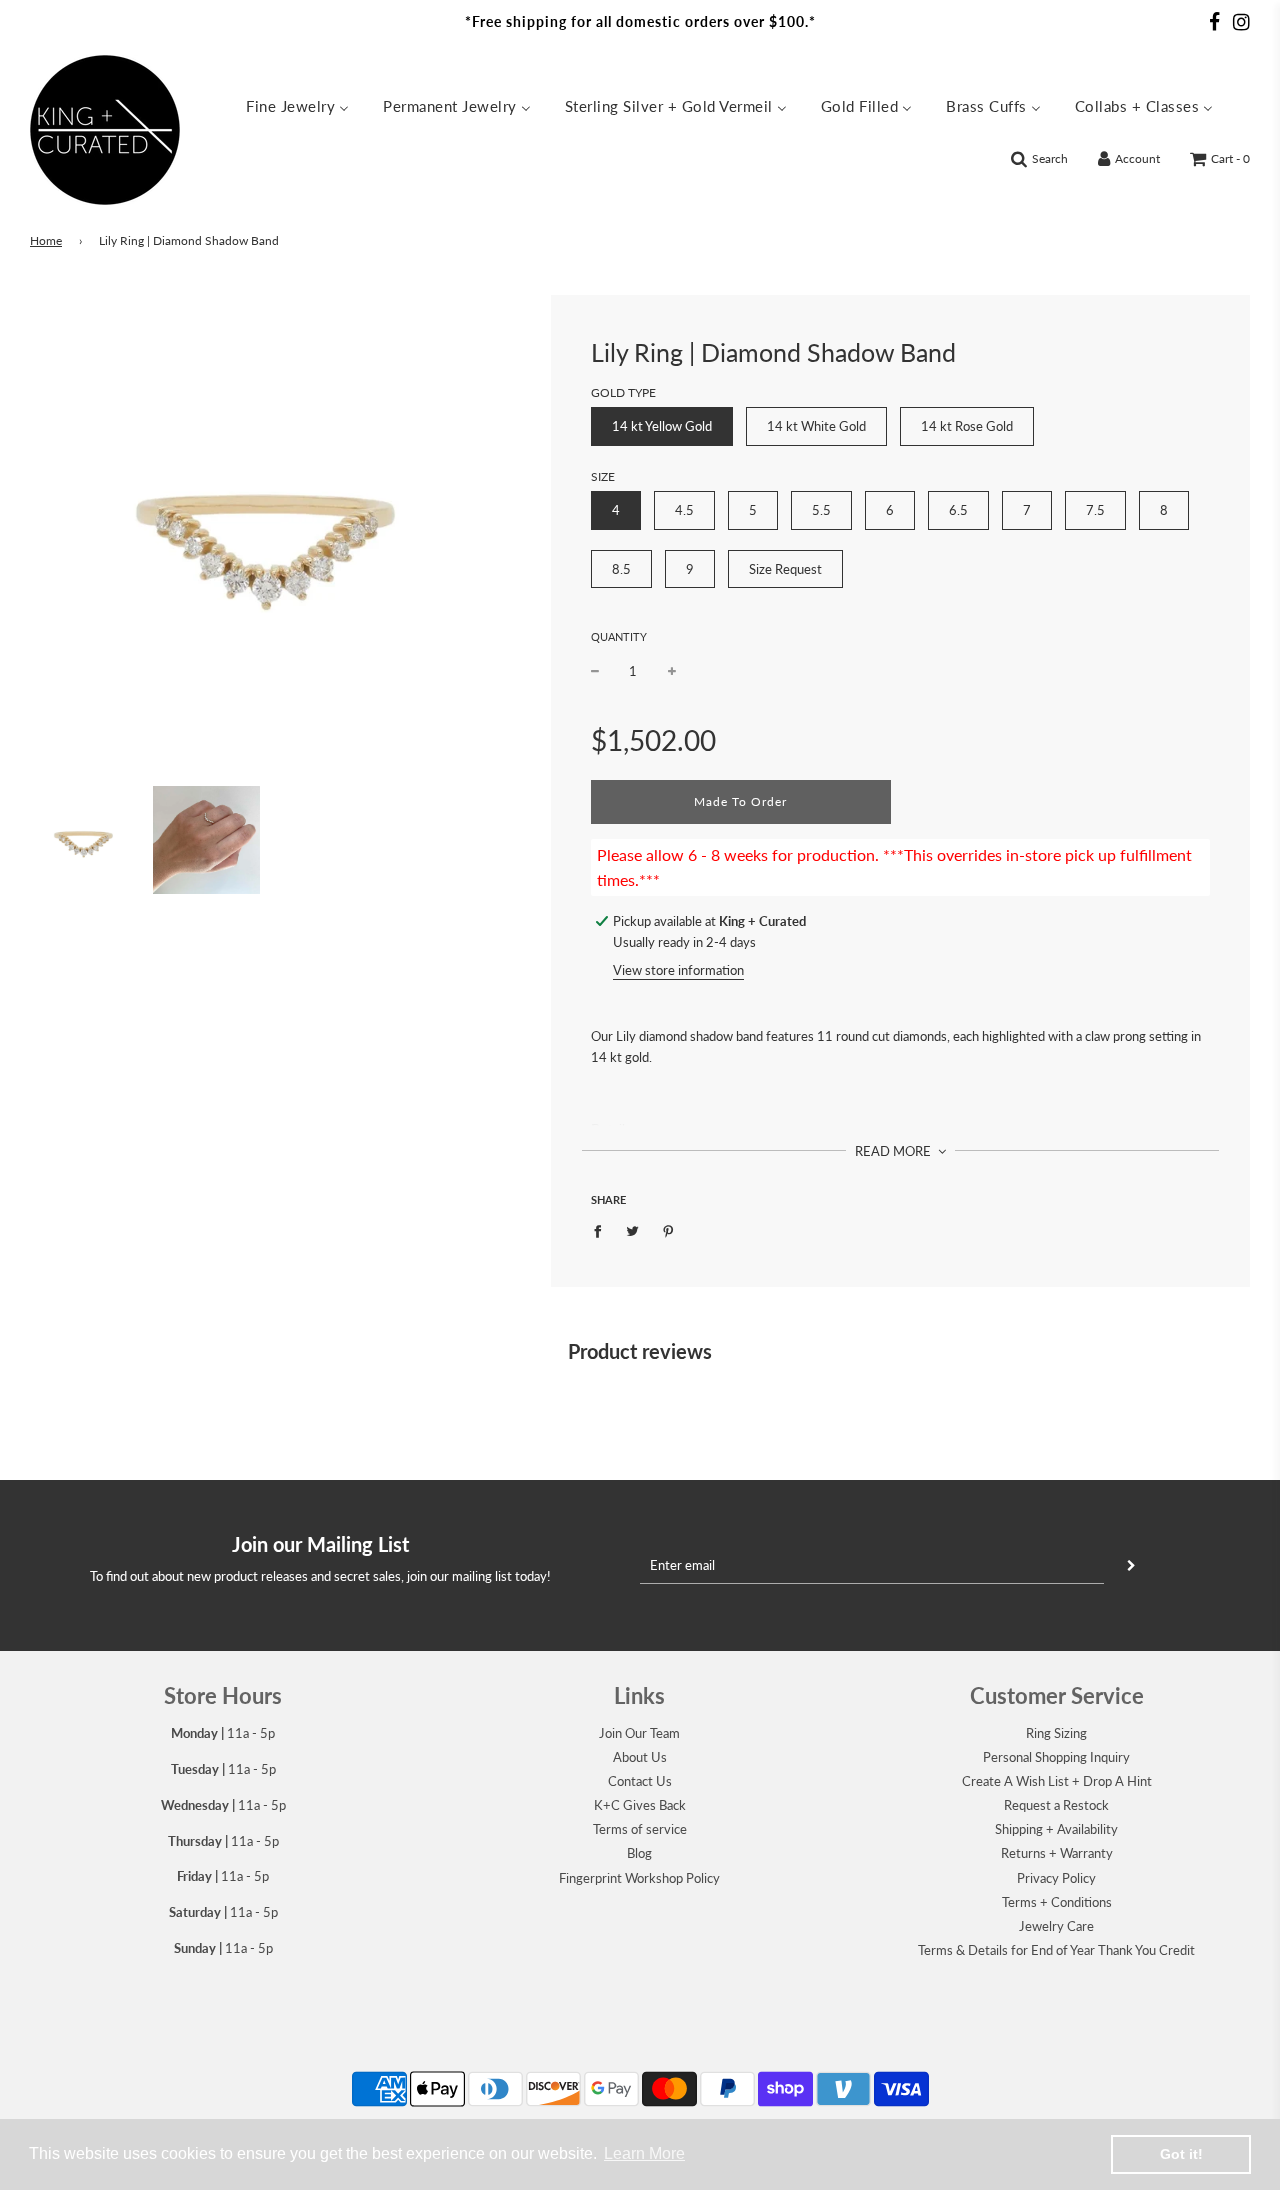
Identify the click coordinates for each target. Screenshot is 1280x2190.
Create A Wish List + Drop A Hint (1057, 1781)
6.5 (958, 510)
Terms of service (640, 1829)
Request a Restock (1056, 1805)
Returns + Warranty (1057, 1853)
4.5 (684, 510)
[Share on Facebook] (602, 1230)
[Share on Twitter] (633, 1230)
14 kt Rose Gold (967, 426)
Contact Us (640, 1781)
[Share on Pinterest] (668, 1230)
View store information (678, 970)
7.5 (1095, 510)
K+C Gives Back (640, 1805)
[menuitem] (297, 105)
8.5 (621, 569)
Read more (894, 1151)
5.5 (821, 510)
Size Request (785, 569)
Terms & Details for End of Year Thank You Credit (1056, 1950)
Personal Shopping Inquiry (1056, 1757)
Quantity (619, 636)
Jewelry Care (1056, 1926)
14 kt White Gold (816, 426)
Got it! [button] (1181, 2154)
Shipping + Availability (1056, 1829)
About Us (640, 1757)
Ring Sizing (1056, 1733)
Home (46, 240)
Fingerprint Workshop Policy (639, 1878)
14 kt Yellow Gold (662, 426)
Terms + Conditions (1057, 1902)
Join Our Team (639, 1733)
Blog (639, 1853)
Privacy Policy (1056, 1878)
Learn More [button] (644, 2153)
